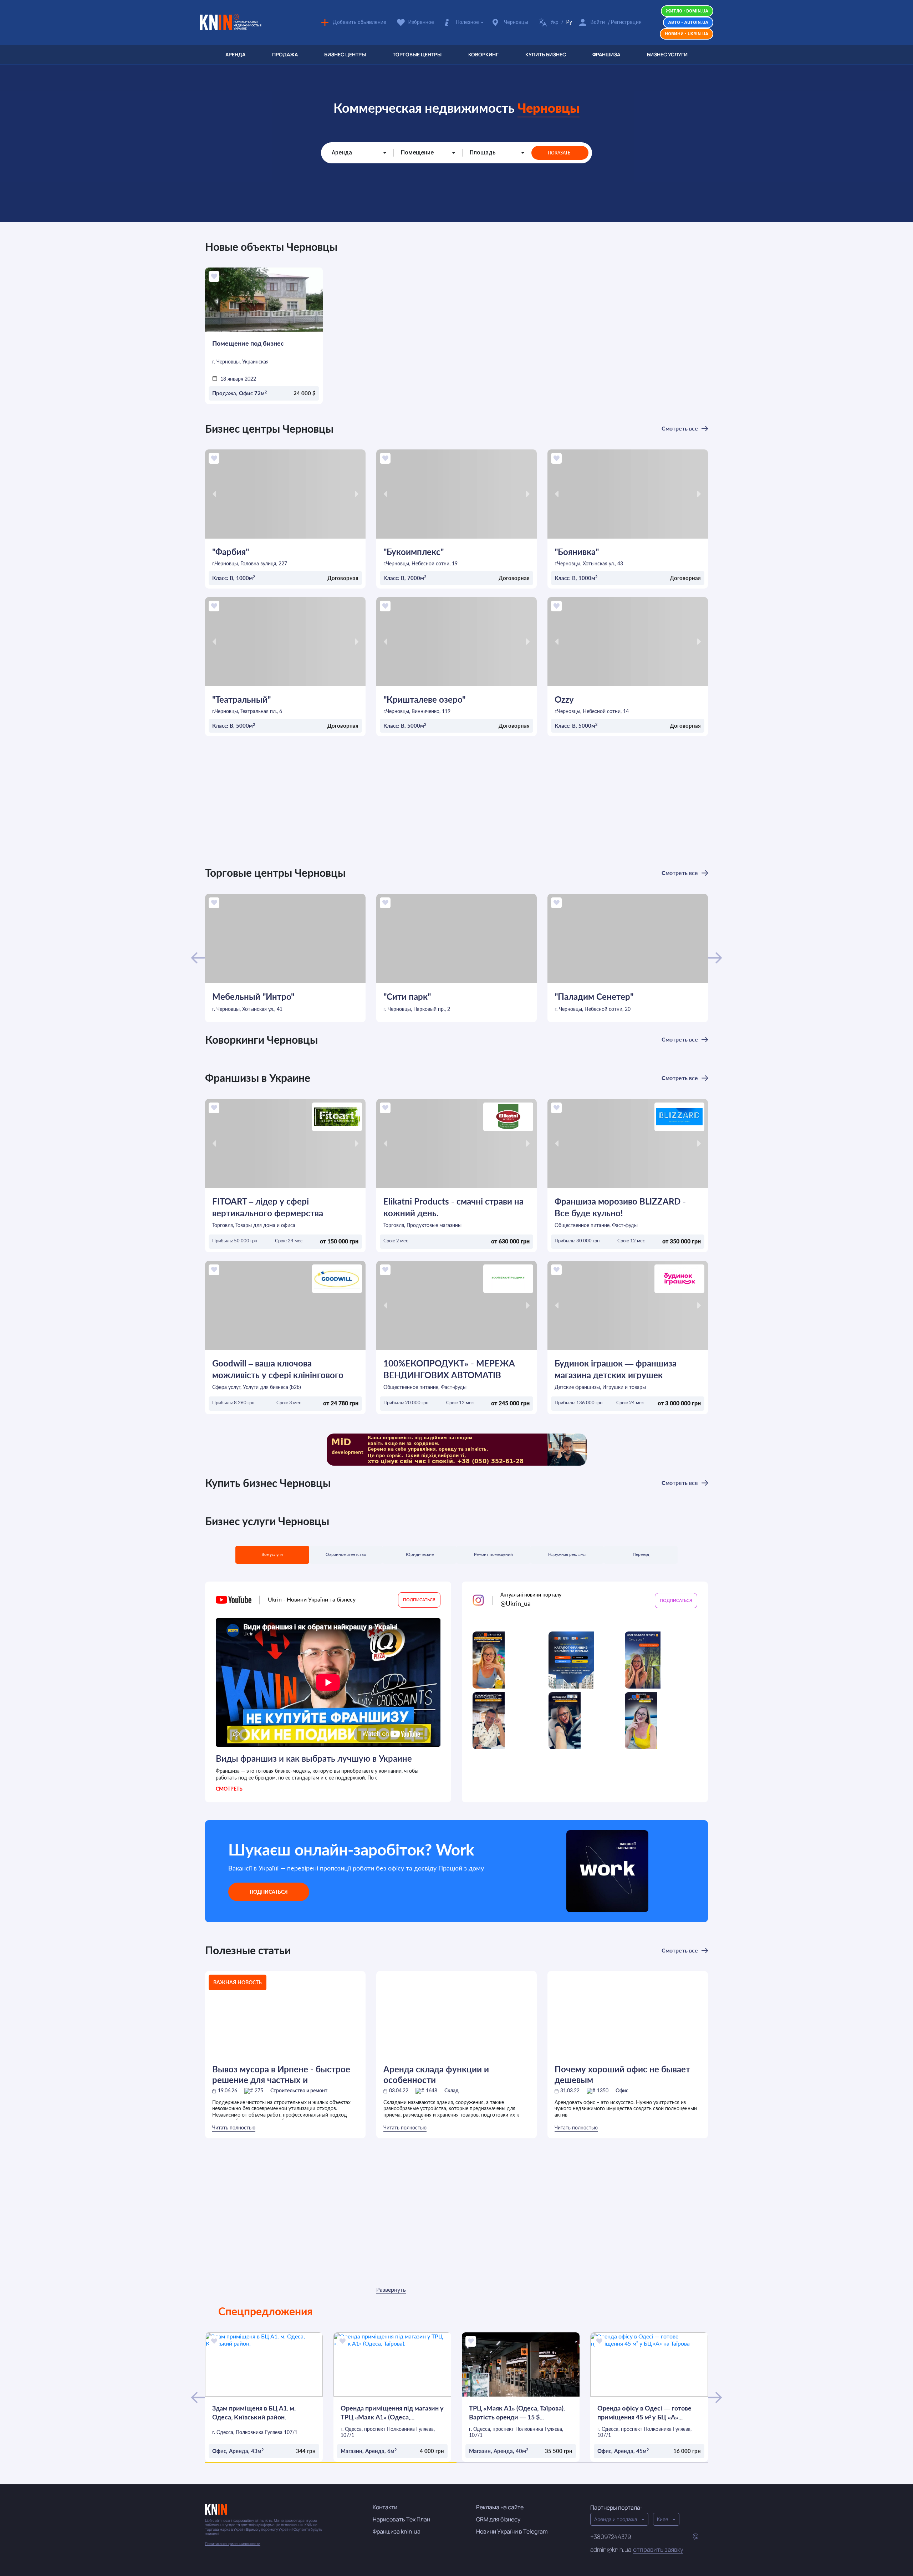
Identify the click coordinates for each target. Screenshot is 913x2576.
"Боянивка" (577, 552)
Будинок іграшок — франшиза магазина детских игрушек (616, 1369)
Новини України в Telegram (512, 2531)
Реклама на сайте (500, 2507)
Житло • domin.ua (687, 11)
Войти (598, 22)
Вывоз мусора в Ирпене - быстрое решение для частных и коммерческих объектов (281, 2074)
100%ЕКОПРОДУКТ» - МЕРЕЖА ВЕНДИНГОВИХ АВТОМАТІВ (449, 1369)
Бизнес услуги (667, 54)
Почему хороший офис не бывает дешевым (622, 2074)
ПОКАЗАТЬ (559, 153)
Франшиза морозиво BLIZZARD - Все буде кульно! (620, 1207)
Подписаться (269, 1892)
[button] (331, 2462)
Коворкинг (483, 54)
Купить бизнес (546, 54)
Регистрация (626, 22)
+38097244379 (611, 2537)
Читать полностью (234, 2128)
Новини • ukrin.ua (687, 34)
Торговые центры (417, 54)
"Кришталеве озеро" (424, 699)
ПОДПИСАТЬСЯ (419, 1600)
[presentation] (214, 494)
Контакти (385, 2507)
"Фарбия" (231, 552)
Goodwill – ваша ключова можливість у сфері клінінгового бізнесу (278, 1369)
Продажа (285, 54)
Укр (554, 22)
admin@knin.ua (637, 2550)
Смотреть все (680, 428)
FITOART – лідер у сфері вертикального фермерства (268, 1207)
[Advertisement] (456, 805)
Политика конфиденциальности (233, 2544)
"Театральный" (241, 699)
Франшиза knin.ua (397, 2531)
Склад (452, 2091)
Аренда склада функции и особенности (436, 2074)
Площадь (483, 152)
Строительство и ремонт (299, 2091)
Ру (569, 22)
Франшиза (606, 54)
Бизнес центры (345, 54)
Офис (622, 2091)
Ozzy (564, 699)
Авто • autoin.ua (688, 22)
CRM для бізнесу (498, 2519)
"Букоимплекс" (414, 552)
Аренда (235, 54)
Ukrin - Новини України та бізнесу (307, 1600)
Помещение (417, 152)
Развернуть (391, 2290)
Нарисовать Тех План (401, 2519)
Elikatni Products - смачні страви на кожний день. (453, 1207)
